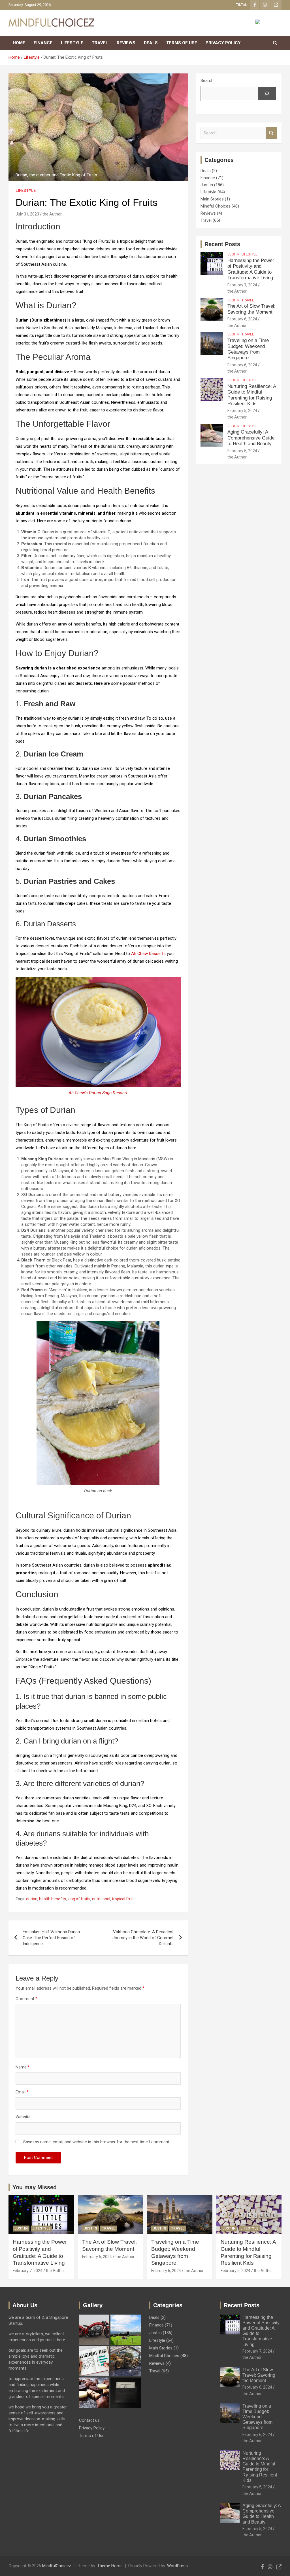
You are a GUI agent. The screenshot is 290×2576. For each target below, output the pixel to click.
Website (23, 2117)
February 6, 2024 (242, 319)
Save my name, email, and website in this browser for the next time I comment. (97, 2142)
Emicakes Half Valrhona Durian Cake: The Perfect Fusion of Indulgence (51, 1938)
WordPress (177, 2566)
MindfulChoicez (57, 2566)
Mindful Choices (216, 206)
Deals (151, 43)
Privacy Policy (223, 43)
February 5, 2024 (242, 411)
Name (23, 2067)
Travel (100, 43)
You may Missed (35, 2187)
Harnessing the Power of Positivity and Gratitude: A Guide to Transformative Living (251, 269)
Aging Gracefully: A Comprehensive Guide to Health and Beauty (251, 438)
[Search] (267, 94)
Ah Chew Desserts (148, 954)
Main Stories (212, 199)
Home (19, 43)
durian (32, 1899)
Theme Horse (110, 2566)
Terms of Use (182, 43)
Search (207, 81)
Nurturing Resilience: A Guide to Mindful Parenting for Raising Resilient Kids (252, 395)
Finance (43, 43)
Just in (207, 185)
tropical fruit (123, 1899)
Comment (26, 1999)
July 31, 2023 (27, 214)
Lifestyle (72, 43)
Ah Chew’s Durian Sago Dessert (98, 1093)
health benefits (53, 1899)
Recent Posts (222, 244)
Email (22, 2092)
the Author (52, 214)
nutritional (101, 1899)
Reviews (126, 43)
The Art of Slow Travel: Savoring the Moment (251, 309)
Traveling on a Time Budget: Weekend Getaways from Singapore (248, 349)
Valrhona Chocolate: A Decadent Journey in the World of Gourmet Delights (143, 1938)
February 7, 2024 (242, 285)
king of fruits (79, 1899)
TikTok (242, 5)
